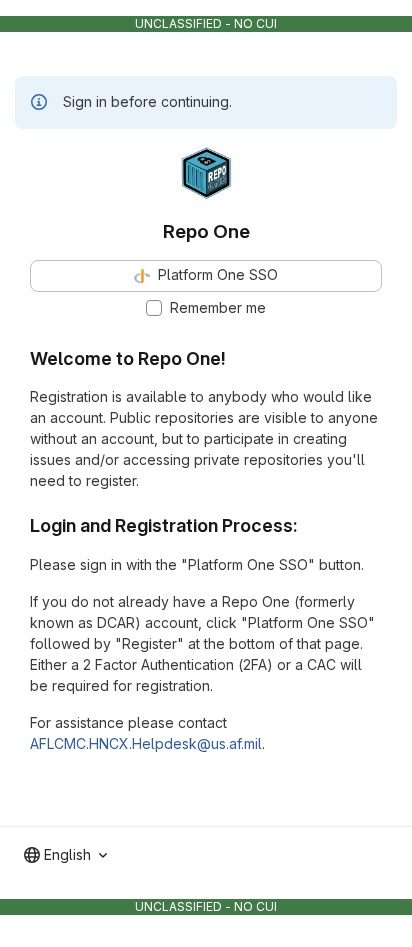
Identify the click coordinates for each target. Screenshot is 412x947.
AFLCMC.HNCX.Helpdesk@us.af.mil (146, 743)
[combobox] (65, 855)
